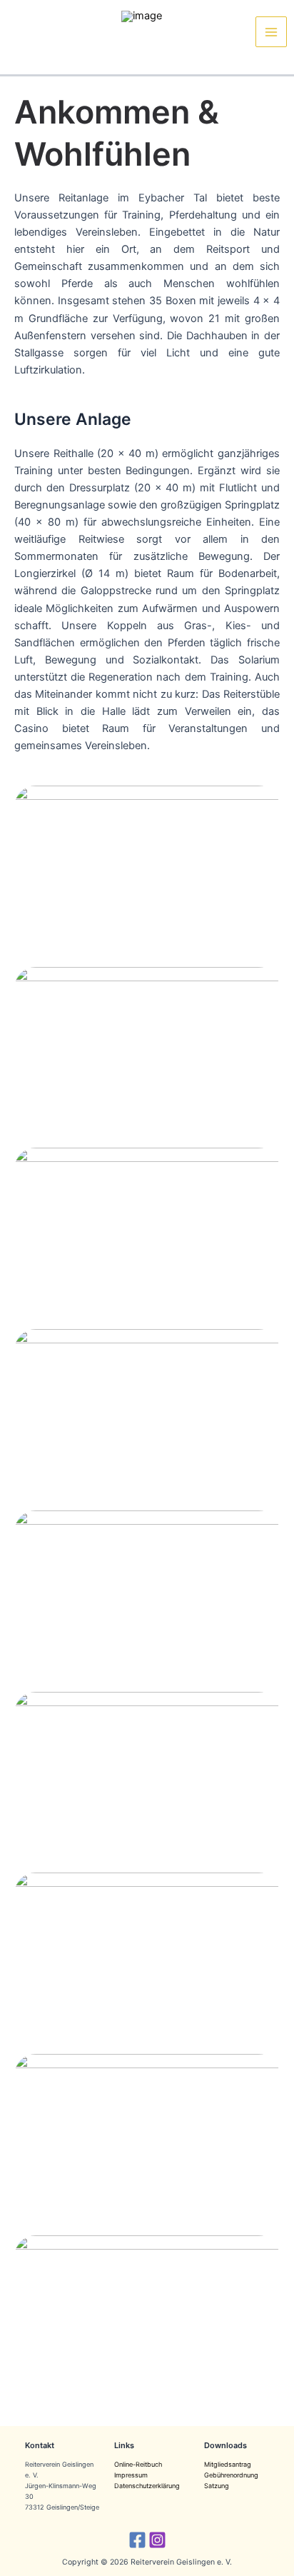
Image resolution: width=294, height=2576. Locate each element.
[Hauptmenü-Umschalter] (271, 32)
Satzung (217, 2486)
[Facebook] (137, 2540)
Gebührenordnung (231, 2475)
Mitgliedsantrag (228, 2464)
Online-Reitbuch (138, 2464)
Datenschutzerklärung (147, 2486)
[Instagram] (157, 2540)
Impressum (131, 2475)
